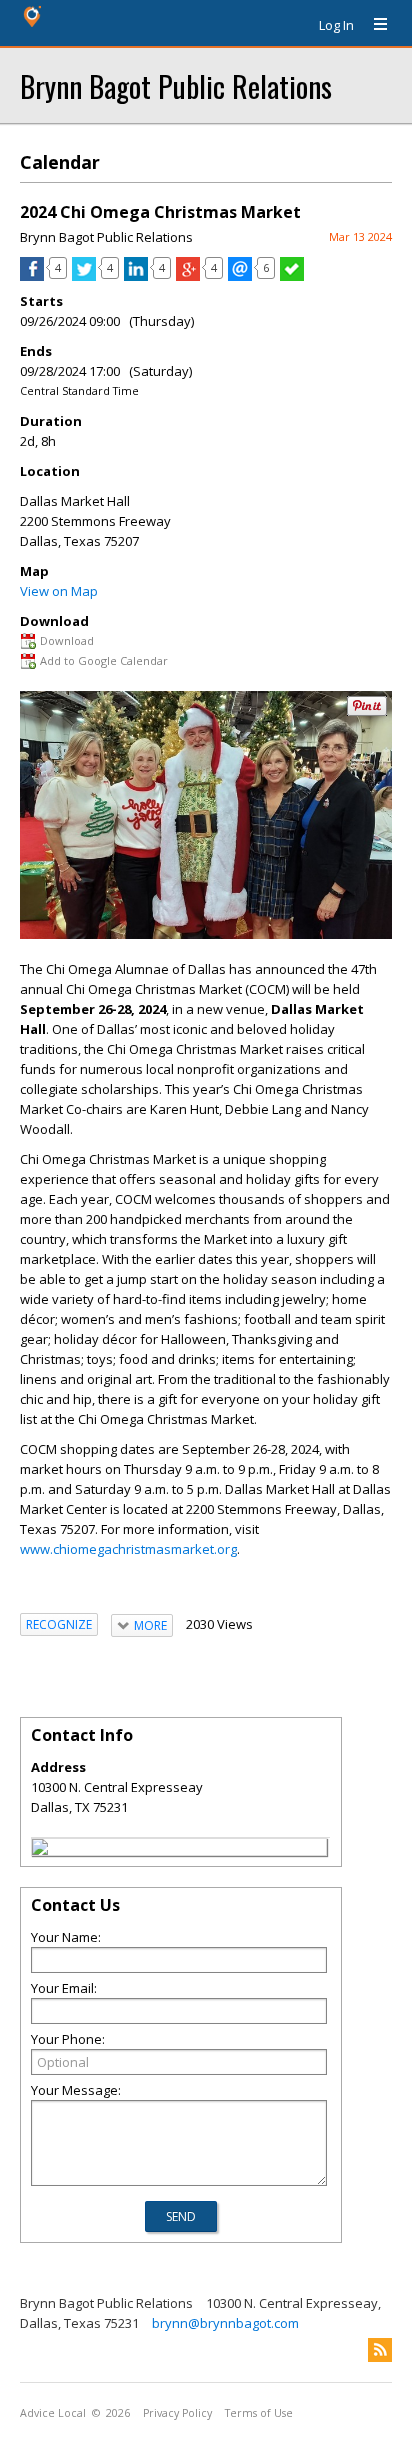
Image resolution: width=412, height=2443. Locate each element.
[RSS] (380, 2350)
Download (67, 640)
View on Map (59, 591)
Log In (336, 25)
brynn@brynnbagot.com (225, 2323)
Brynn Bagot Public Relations (176, 85)
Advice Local (53, 2413)
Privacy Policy (177, 2413)
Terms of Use (259, 2413)
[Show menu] (373, 25)
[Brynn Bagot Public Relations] (40, 1850)
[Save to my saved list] (292, 276)
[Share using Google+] (188, 276)
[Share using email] (240, 276)
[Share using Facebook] (32, 276)
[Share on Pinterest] (367, 711)
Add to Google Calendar (104, 660)
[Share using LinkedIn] (136, 276)
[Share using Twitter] (84, 276)
